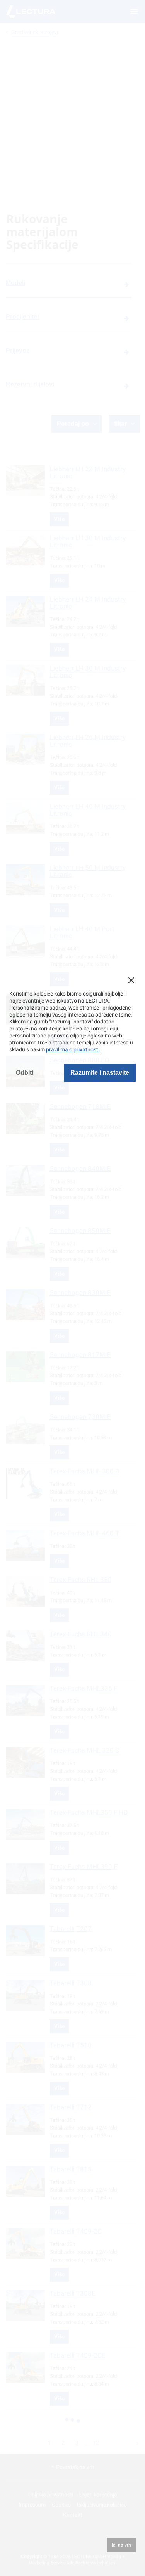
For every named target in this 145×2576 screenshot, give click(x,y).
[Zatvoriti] (131, 980)
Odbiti (25, 1073)
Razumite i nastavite (100, 1073)
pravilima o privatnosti (73, 1049)
